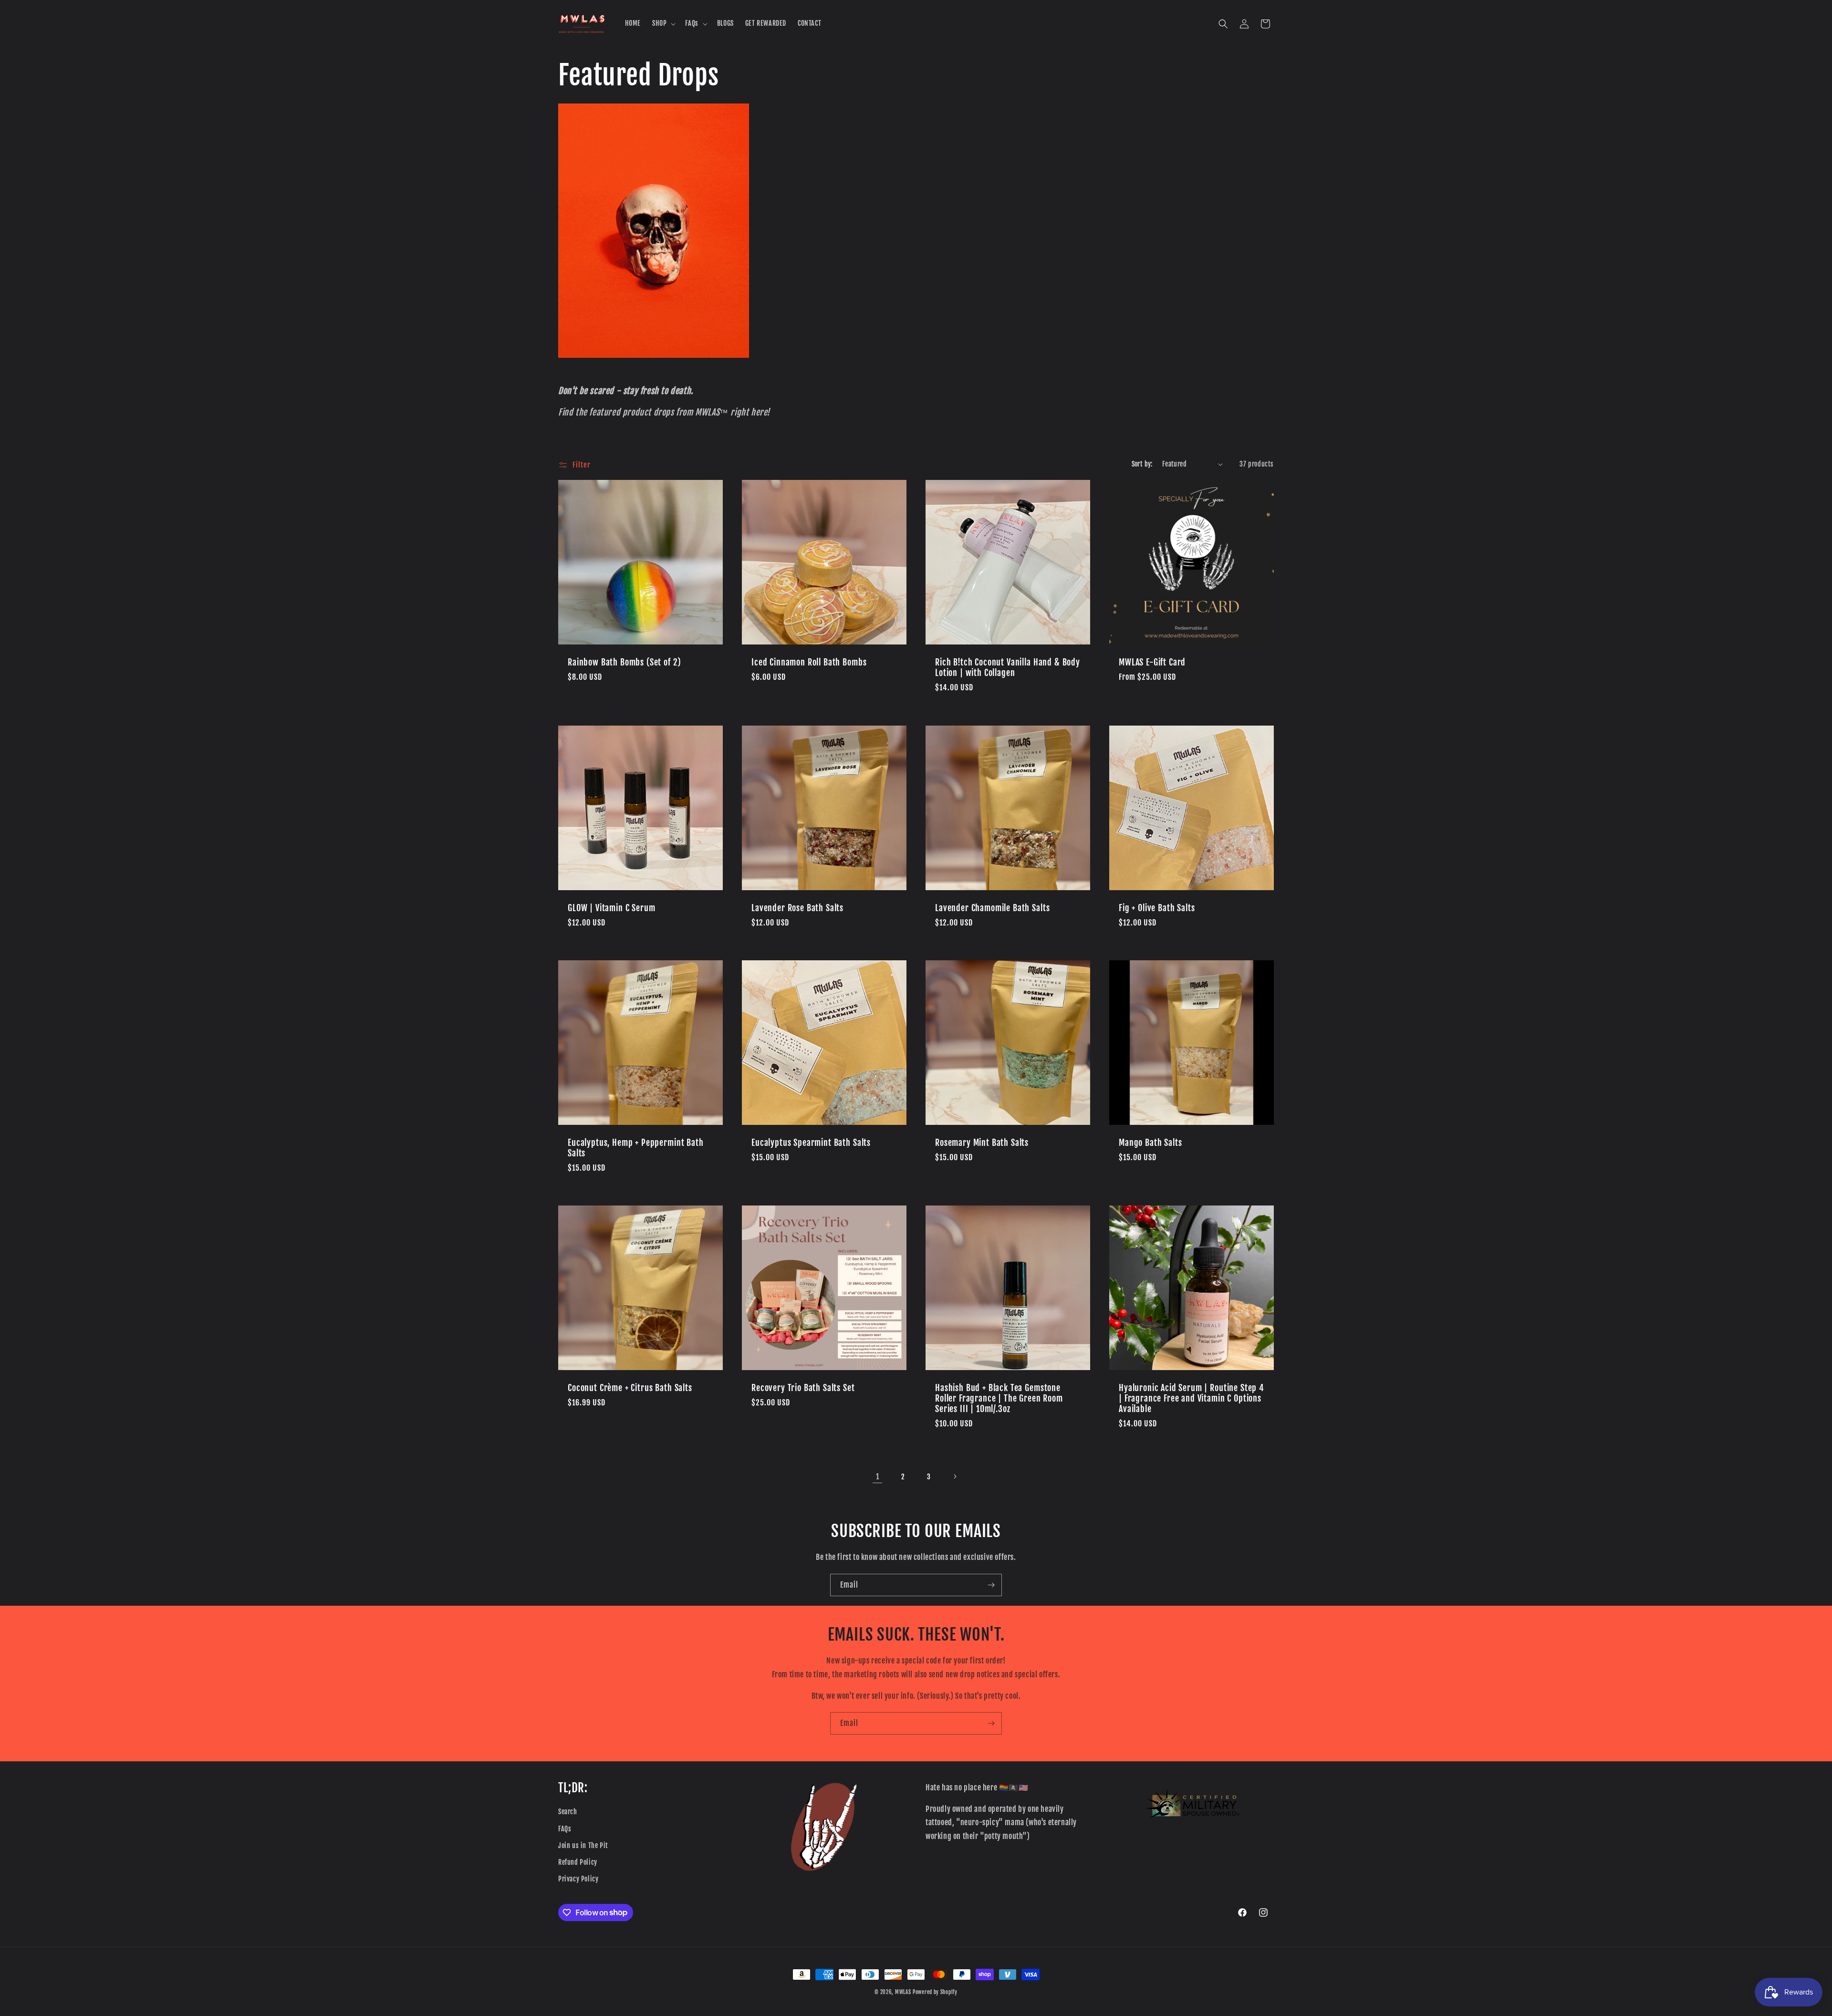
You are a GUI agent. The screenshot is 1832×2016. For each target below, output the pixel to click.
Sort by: (1142, 464)
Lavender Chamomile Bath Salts (992, 908)
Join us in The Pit (583, 1845)
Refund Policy (578, 1862)
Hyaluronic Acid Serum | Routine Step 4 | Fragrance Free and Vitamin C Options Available (1192, 1399)
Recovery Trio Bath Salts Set (803, 1388)
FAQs (565, 1829)
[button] (663, 23)
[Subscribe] (991, 1585)
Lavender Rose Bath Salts (797, 908)
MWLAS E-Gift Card (1152, 663)
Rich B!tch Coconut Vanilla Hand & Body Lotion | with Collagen (1008, 668)
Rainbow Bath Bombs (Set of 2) (624, 663)
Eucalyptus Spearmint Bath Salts (811, 1143)
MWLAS (903, 1992)
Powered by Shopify (935, 1992)
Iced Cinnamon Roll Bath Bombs (809, 663)
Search (568, 1812)
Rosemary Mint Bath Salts (982, 1143)
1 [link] (878, 1476)
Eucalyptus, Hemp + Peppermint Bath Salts (636, 1148)
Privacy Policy (578, 1879)
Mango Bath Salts (1150, 1143)
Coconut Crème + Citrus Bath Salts (630, 1388)
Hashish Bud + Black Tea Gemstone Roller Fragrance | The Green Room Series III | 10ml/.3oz (999, 1399)
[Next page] (955, 1476)
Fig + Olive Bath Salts (1157, 908)
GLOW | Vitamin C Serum (611, 908)
